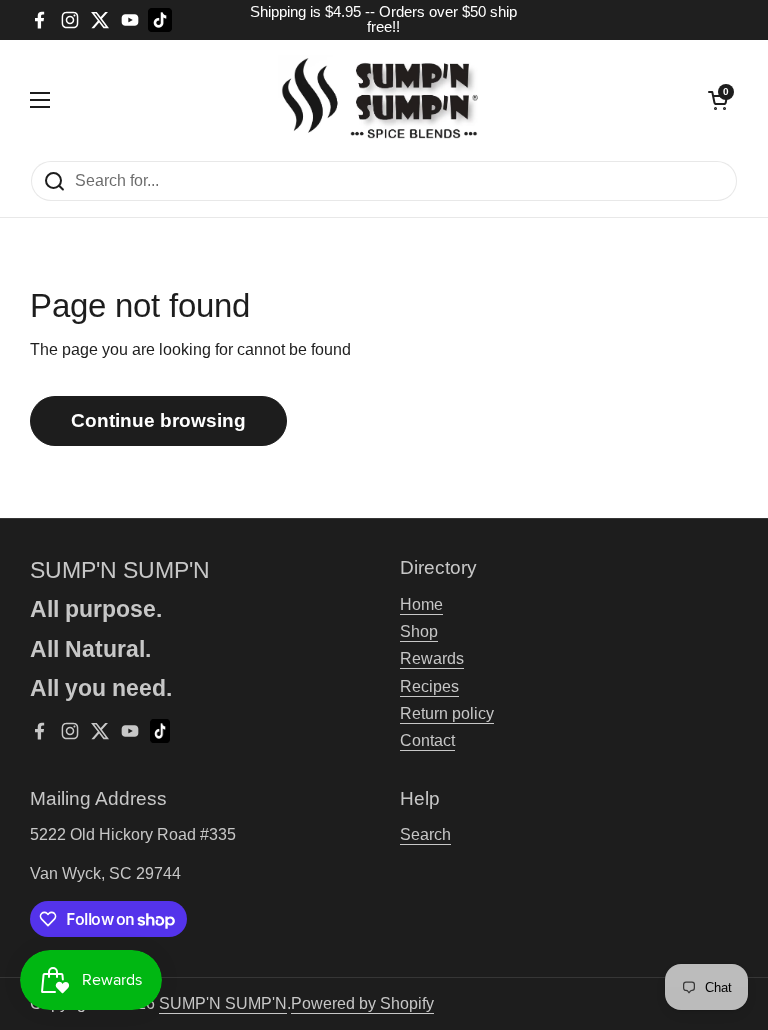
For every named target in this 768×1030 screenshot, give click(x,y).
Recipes (429, 686)
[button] (718, 100)
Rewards (432, 658)
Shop (419, 631)
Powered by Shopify (362, 1003)
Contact (427, 740)
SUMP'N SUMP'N (223, 1003)
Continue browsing (158, 420)
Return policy (447, 713)
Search (425, 834)
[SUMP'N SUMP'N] (379, 100)
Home (421, 604)
